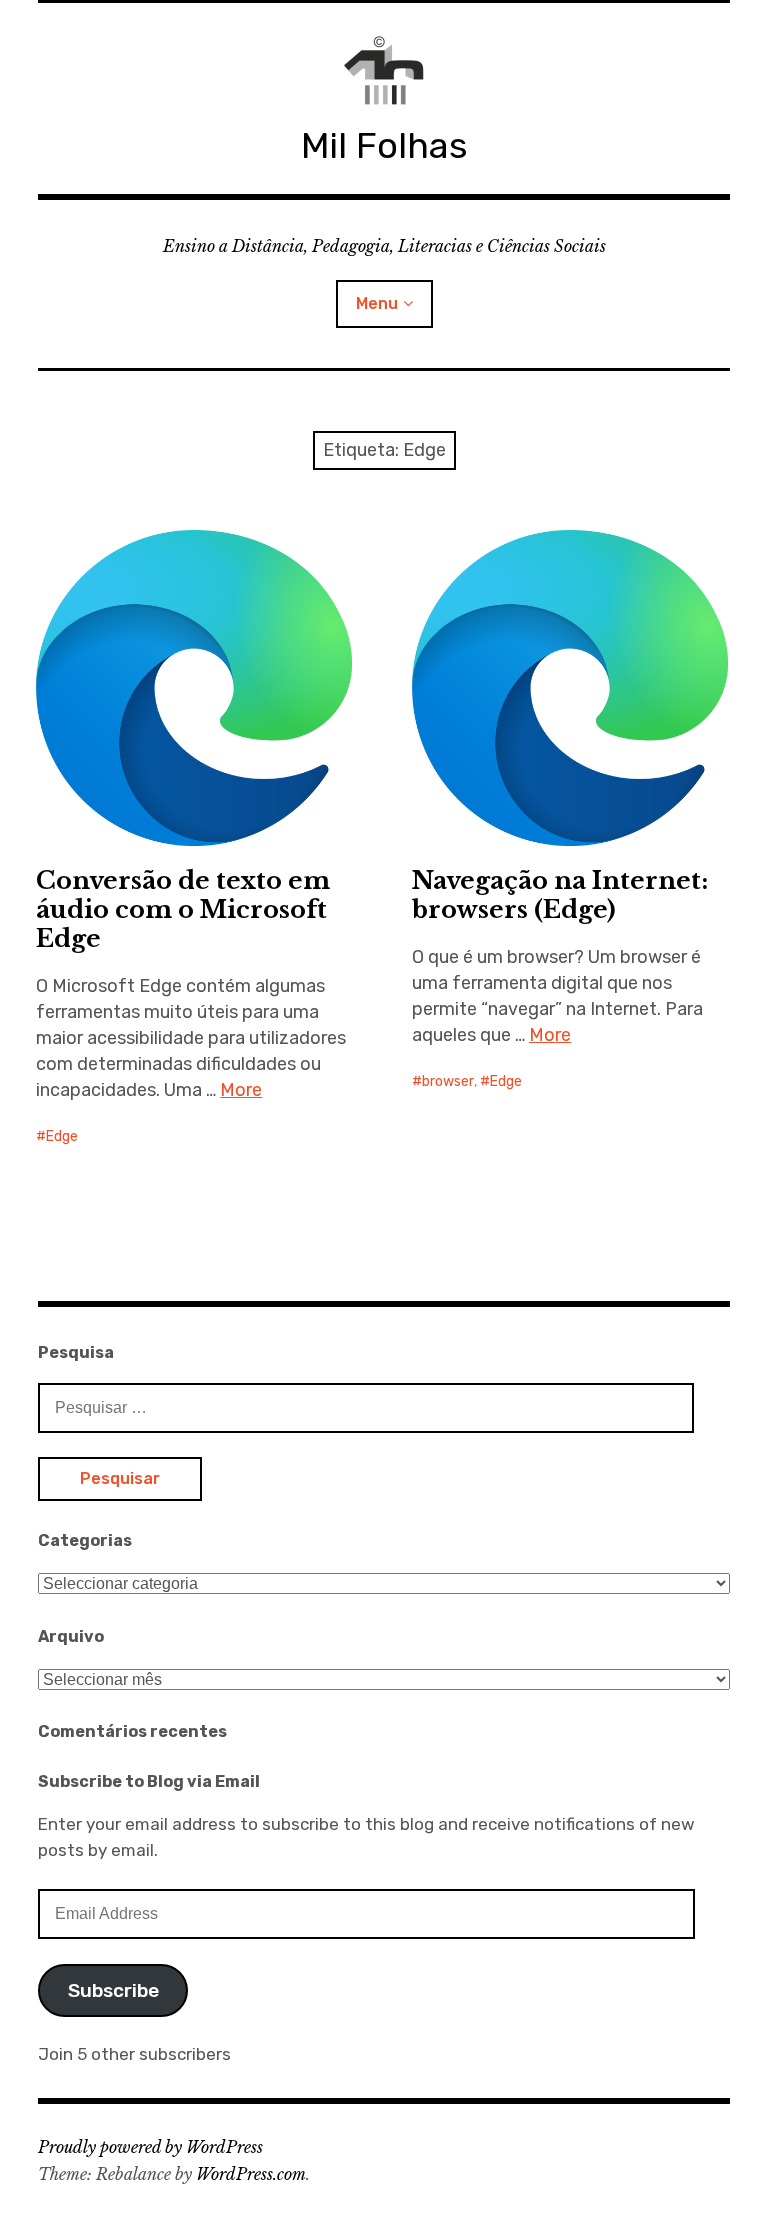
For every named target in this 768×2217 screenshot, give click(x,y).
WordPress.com (251, 2174)
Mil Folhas (384, 145)
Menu (377, 303)
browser (448, 1081)
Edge (62, 1136)
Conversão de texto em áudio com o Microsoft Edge (183, 909)
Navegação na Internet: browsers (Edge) (560, 895)
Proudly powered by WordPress (150, 2147)
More (241, 1090)
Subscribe (113, 1990)
